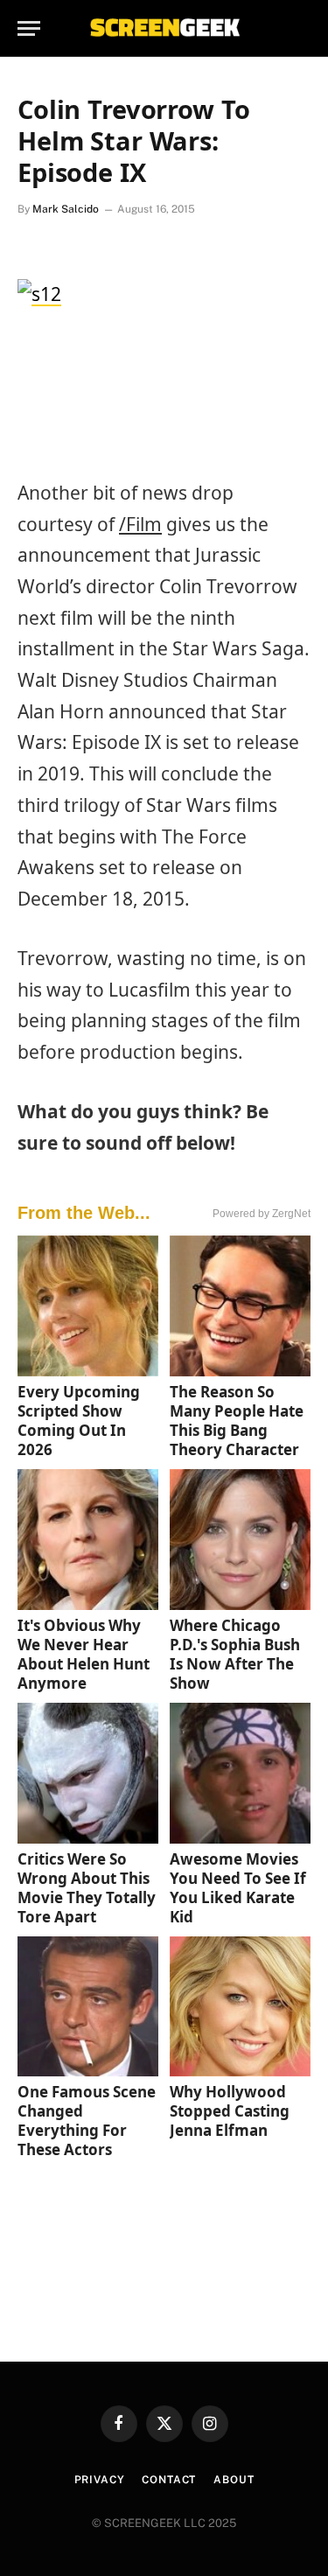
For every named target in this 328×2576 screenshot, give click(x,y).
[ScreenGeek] (164, 28)
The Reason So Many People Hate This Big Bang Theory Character (237, 1421)
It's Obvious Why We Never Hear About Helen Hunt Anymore (84, 1654)
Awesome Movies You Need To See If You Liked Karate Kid (238, 1888)
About (234, 2480)
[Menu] (29, 28)
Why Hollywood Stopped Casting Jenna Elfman (230, 2111)
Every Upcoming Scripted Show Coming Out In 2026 (79, 1421)
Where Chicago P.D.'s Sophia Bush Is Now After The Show (235, 1654)
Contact (169, 2480)
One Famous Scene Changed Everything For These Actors (87, 2121)
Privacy (100, 2480)
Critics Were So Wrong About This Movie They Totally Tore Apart (87, 1888)
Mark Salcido (66, 209)
